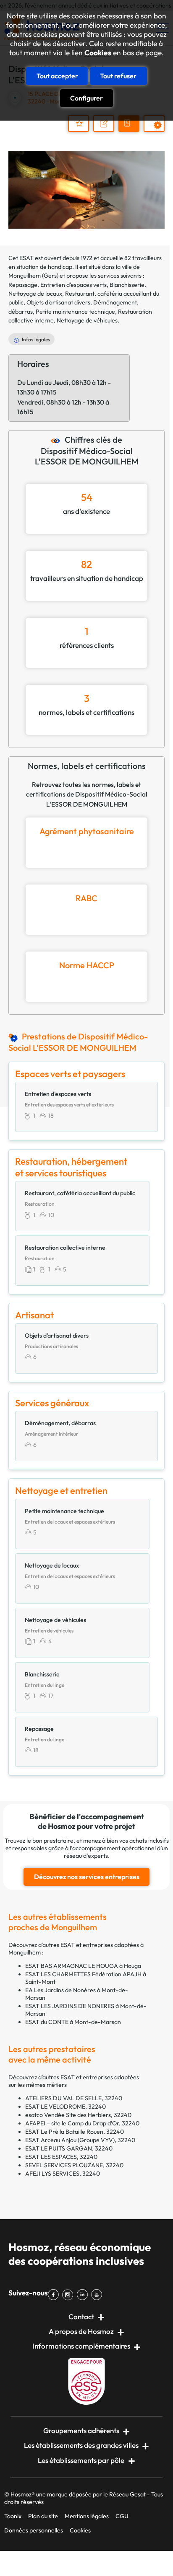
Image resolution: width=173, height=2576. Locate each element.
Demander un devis (130, 131)
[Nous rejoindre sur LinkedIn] (84, 2295)
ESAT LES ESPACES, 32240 (61, 2157)
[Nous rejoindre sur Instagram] (69, 2295)
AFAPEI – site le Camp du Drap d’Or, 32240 (82, 2123)
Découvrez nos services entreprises (87, 1877)
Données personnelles (34, 2530)
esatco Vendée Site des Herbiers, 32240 (78, 2115)
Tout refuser (118, 76)
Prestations (158, 131)
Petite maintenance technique (75, 312)
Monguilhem (25, 276)
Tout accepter (57, 76)
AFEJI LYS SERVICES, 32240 (63, 2174)
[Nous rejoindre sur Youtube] (98, 2295)
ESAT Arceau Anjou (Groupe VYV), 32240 (80, 2140)
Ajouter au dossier (79, 124)
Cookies (98, 53)
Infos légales (36, 339)
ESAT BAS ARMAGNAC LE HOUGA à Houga (83, 1966)
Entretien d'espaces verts (73, 285)
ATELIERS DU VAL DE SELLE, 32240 (74, 2098)
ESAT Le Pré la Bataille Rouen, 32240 (75, 2132)
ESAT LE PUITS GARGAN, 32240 (69, 2148)
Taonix (13, 2516)
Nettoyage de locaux (35, 294)
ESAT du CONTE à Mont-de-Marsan (73, 2022)
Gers (50, 276)
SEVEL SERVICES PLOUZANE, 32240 (74, 2165)
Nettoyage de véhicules (87, 320)
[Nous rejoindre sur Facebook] (55, 2295)
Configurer (86, 98)
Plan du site (43, 2516)
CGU (122, 2516)
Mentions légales (87, 2516)
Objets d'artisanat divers (58, 302)
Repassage (23, 285)
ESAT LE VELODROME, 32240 (66, 2107)
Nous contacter (108, 131)
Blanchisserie (127, 285)
